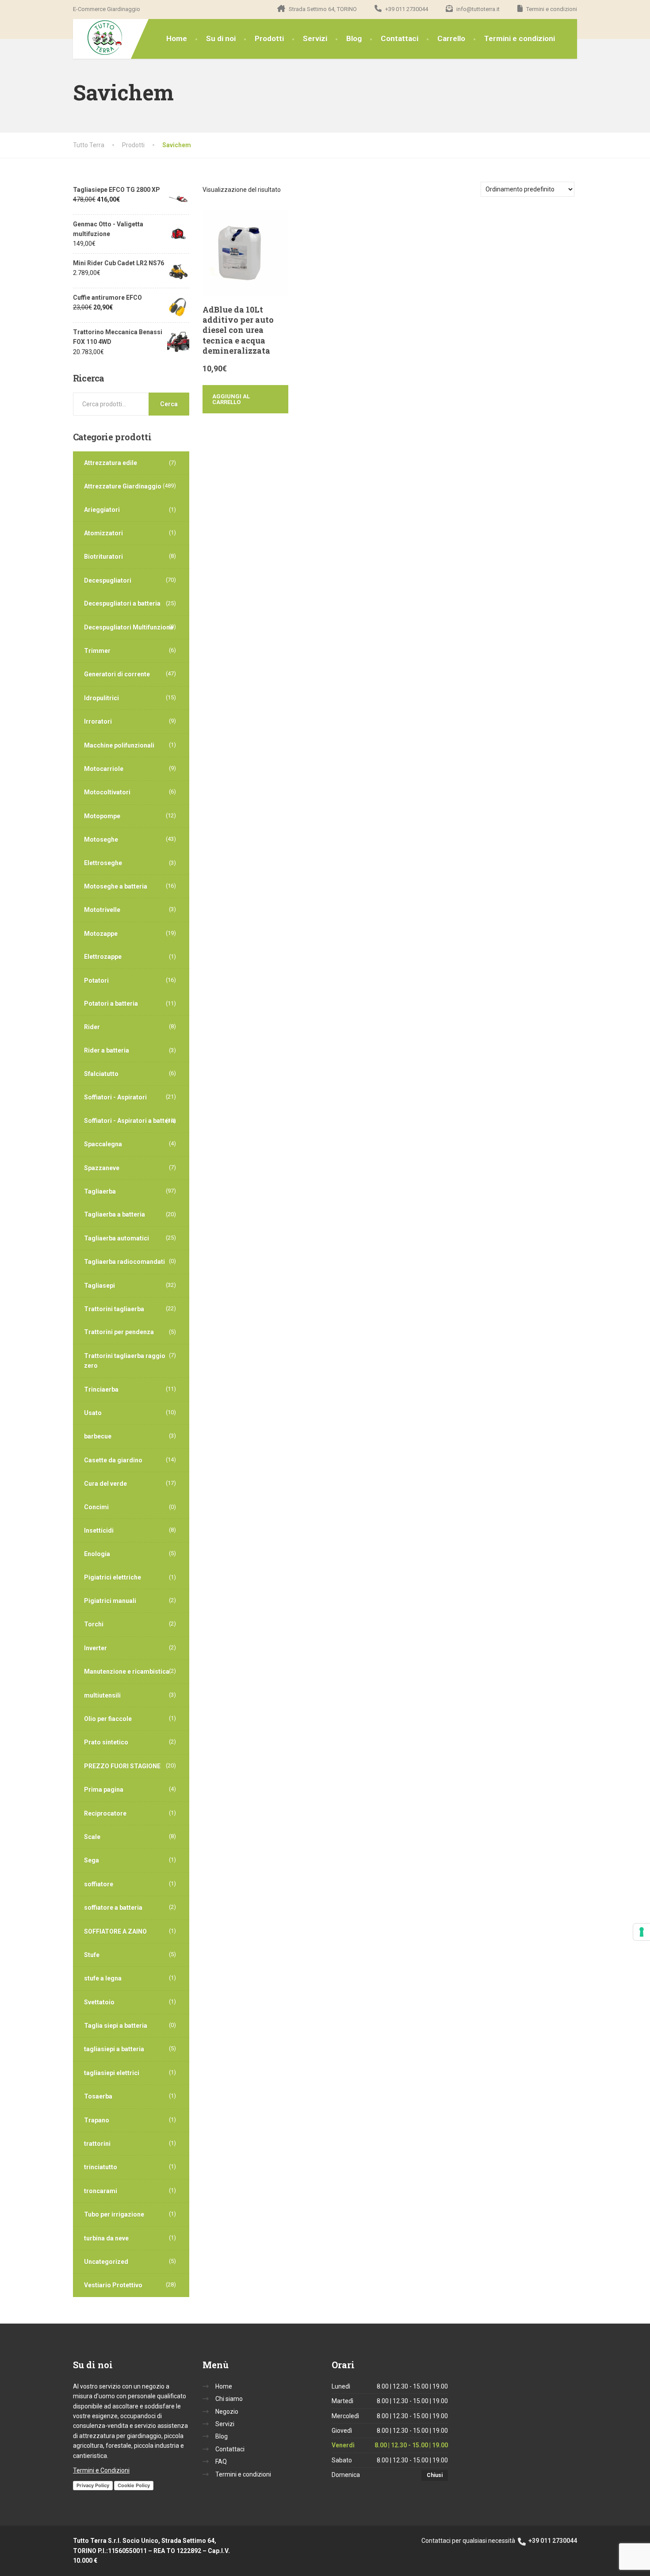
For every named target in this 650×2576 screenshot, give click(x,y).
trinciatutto (101, 2167)
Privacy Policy (93, 2485)
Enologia (97, 1554)
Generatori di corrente (117, 674)
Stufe (92, 1955)
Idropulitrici (101, 698)
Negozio (227, 2412)
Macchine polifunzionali (119, 745)
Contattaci (400, 38)
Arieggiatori (102, 510)
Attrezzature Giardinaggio (123, 486)
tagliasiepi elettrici (112, 2073)
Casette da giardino (113, 1460)
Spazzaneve (102, 1168)
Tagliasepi (99, 1286)
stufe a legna (103, 1978)
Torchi (94, 1624)
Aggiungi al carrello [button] (231, 399)
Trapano (97, 2120)
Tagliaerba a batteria (115, 1214)
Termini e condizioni (520, 38)
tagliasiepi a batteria (114, 2049)
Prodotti (269, 38)
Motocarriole (104, 769)
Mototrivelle (102, 910)
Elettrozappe (103, 957)
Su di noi (221, 38)
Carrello (451, 38)
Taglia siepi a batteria (116, 2026)
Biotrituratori (103, 557)
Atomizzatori (103, 533)
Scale (92, 1837)
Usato (93, 1413)
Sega (92, 1860)
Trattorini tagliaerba (114, 1309)
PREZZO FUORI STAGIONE (122, 1766)
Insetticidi (99, 1530)
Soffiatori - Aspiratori (115, 1097)
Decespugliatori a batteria (122, 603)
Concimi (96, 1507)
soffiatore (99, 1884)
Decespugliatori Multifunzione (129, 627)
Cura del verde (105, 1484)
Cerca (169, 404)
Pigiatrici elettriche (113, 1577)
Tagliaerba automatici (117, 1238)
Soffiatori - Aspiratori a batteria (130, 1121)
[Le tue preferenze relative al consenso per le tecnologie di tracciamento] (642, 1932)
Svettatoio (99, 2002)
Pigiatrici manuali (110, 1601)
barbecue (98, 1436)
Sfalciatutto (101, 1074)
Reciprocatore (105, 1813)
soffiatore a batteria (113, 1908)
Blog (354, 38)
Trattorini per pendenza (119, 1332)
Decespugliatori (108, 580)
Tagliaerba (100, 1191)
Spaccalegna (103, 1144)
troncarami (101, 2191)
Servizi (315, 38)
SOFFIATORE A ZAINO (115, 1931)
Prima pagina (104, 1790)
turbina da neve (106, 2238)
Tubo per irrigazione (114, 2214)
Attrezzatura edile (111, 463)
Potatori (96, 981)
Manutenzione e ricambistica (127, 1672)
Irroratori (98, 721)
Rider (92, 1027)
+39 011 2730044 (552, 2541)
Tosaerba (98, 2096)
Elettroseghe (103, 863)
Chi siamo (229, 2399)
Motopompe (102, 816)
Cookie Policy (134, 2485)
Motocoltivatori (107, 792)
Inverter (96, 1648)
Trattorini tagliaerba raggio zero (125, 1361)
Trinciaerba (101, 1389)
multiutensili (102, 1695)
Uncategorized (106, 2262)
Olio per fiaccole (108, 1719)
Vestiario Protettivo (113, 2285)
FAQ (221, 2462)
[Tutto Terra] (98, 38)
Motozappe (101, 934)
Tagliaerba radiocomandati (124, 1262)
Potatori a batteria (111, 1004)
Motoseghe (101, 840)
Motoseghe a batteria (116, 886)
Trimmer (97, 651)
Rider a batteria (107, 1050)
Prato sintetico (106, 1742)
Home (177, 38)
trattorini (97, 2144)
